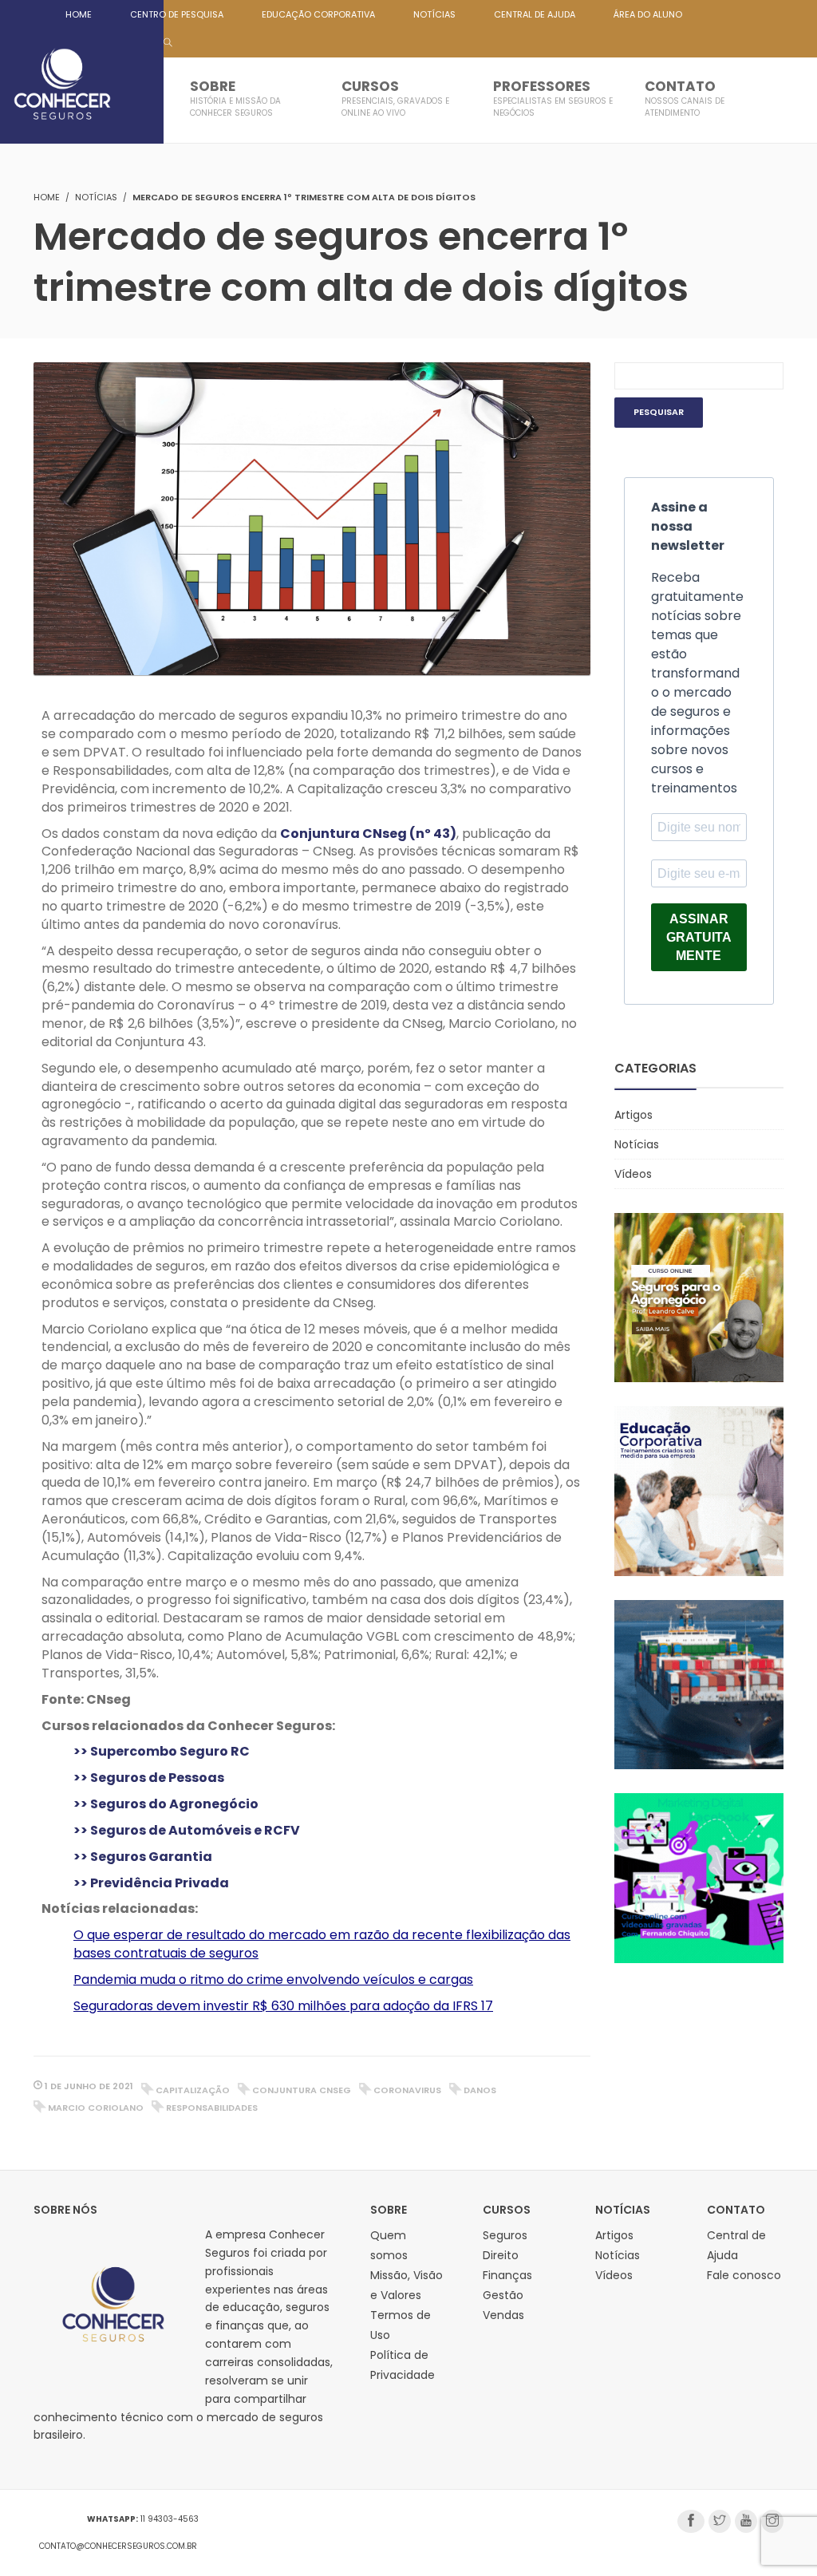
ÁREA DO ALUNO (648, 14)
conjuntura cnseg (302, 2090)
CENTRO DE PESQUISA (177, 14)
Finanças (507, 2275)
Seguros (505, 2235)
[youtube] (746, 2521)
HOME (79, 14)
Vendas (503, 2315)
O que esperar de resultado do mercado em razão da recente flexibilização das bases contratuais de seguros (322, 1944)
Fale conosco (744, 2275)
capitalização (193, 2090)
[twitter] (720, 2521)
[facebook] (691, 2521)
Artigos (633, 1115)
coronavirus (407, 2090)
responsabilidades (212, 2108)
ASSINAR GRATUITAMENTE (699, 937)
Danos (480, 2090)
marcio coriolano (96, 2108)
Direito (501, 2255)
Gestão (503, 2295)
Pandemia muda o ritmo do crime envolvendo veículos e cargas (273, 1979)
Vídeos (633, 1174)
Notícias (96, 197)
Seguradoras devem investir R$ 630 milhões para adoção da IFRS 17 (283, 2006)
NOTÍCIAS (434, 14)
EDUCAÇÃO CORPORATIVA (318, 14)
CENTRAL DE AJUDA (535, 14)
